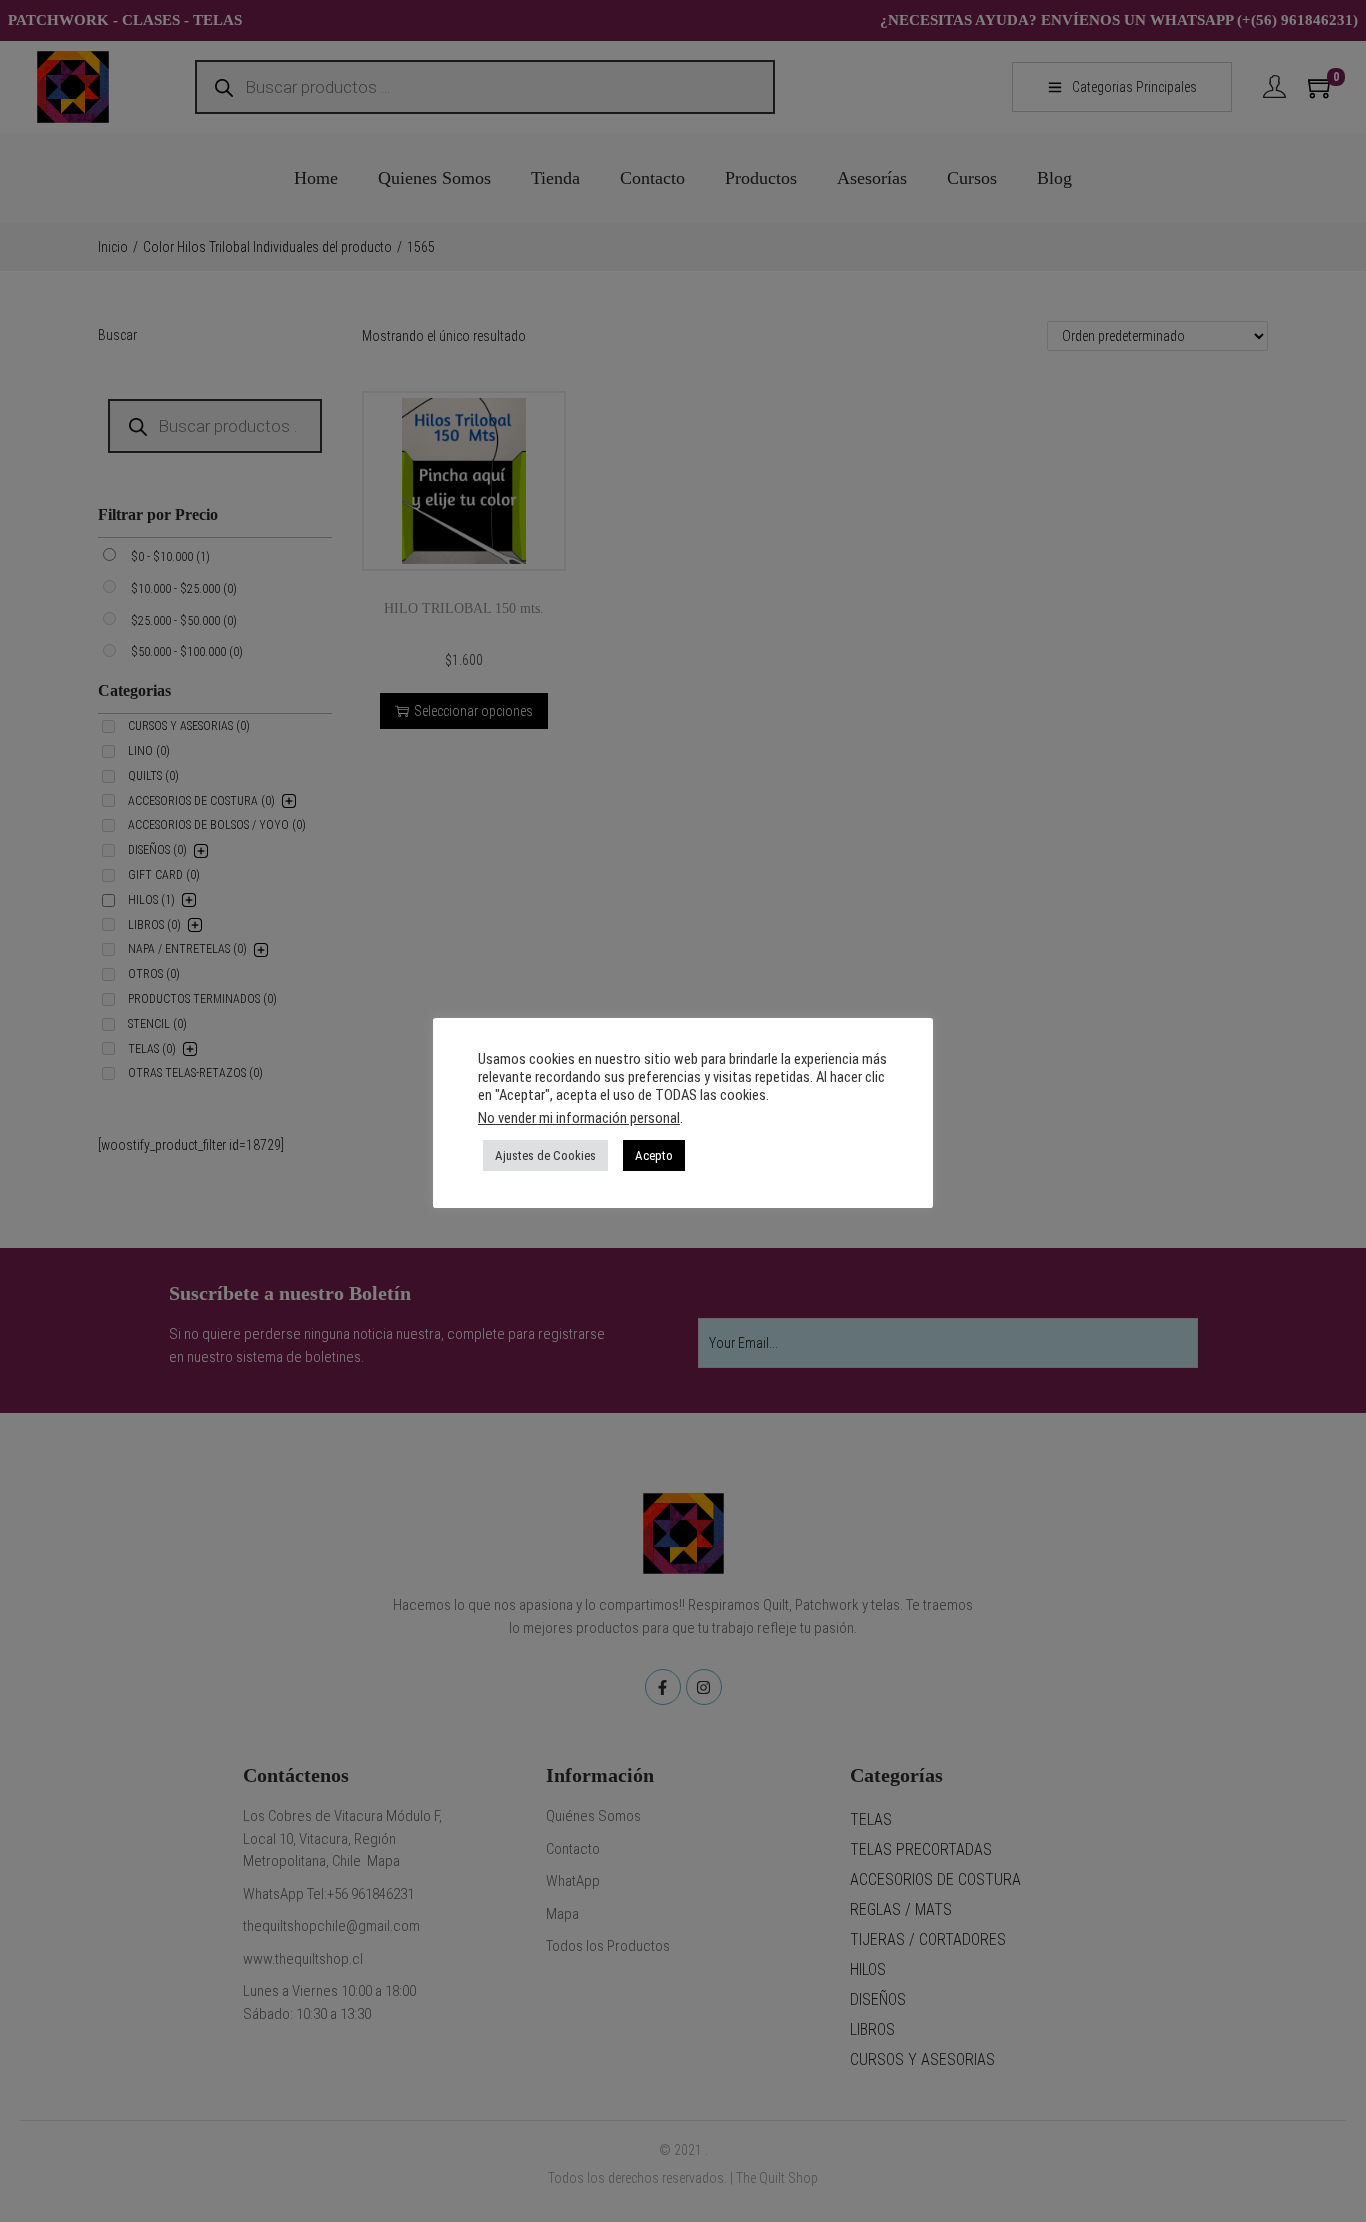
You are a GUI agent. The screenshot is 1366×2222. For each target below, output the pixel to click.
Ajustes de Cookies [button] (545, 1155)
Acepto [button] (654, 1155)
